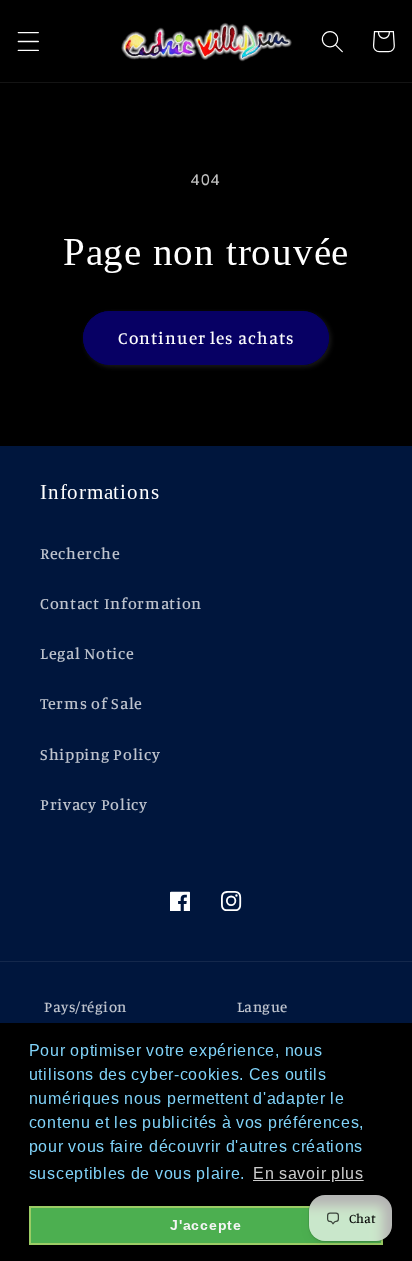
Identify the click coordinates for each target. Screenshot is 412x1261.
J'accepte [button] (205, 1225)
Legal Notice (87, 653)
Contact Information (121, 603)
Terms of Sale (91, 703)
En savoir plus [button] (308, 1173)
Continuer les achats (206, 337)
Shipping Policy (100, 754)
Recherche (80, 553)
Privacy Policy (94, 804)
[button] (28, 41)
